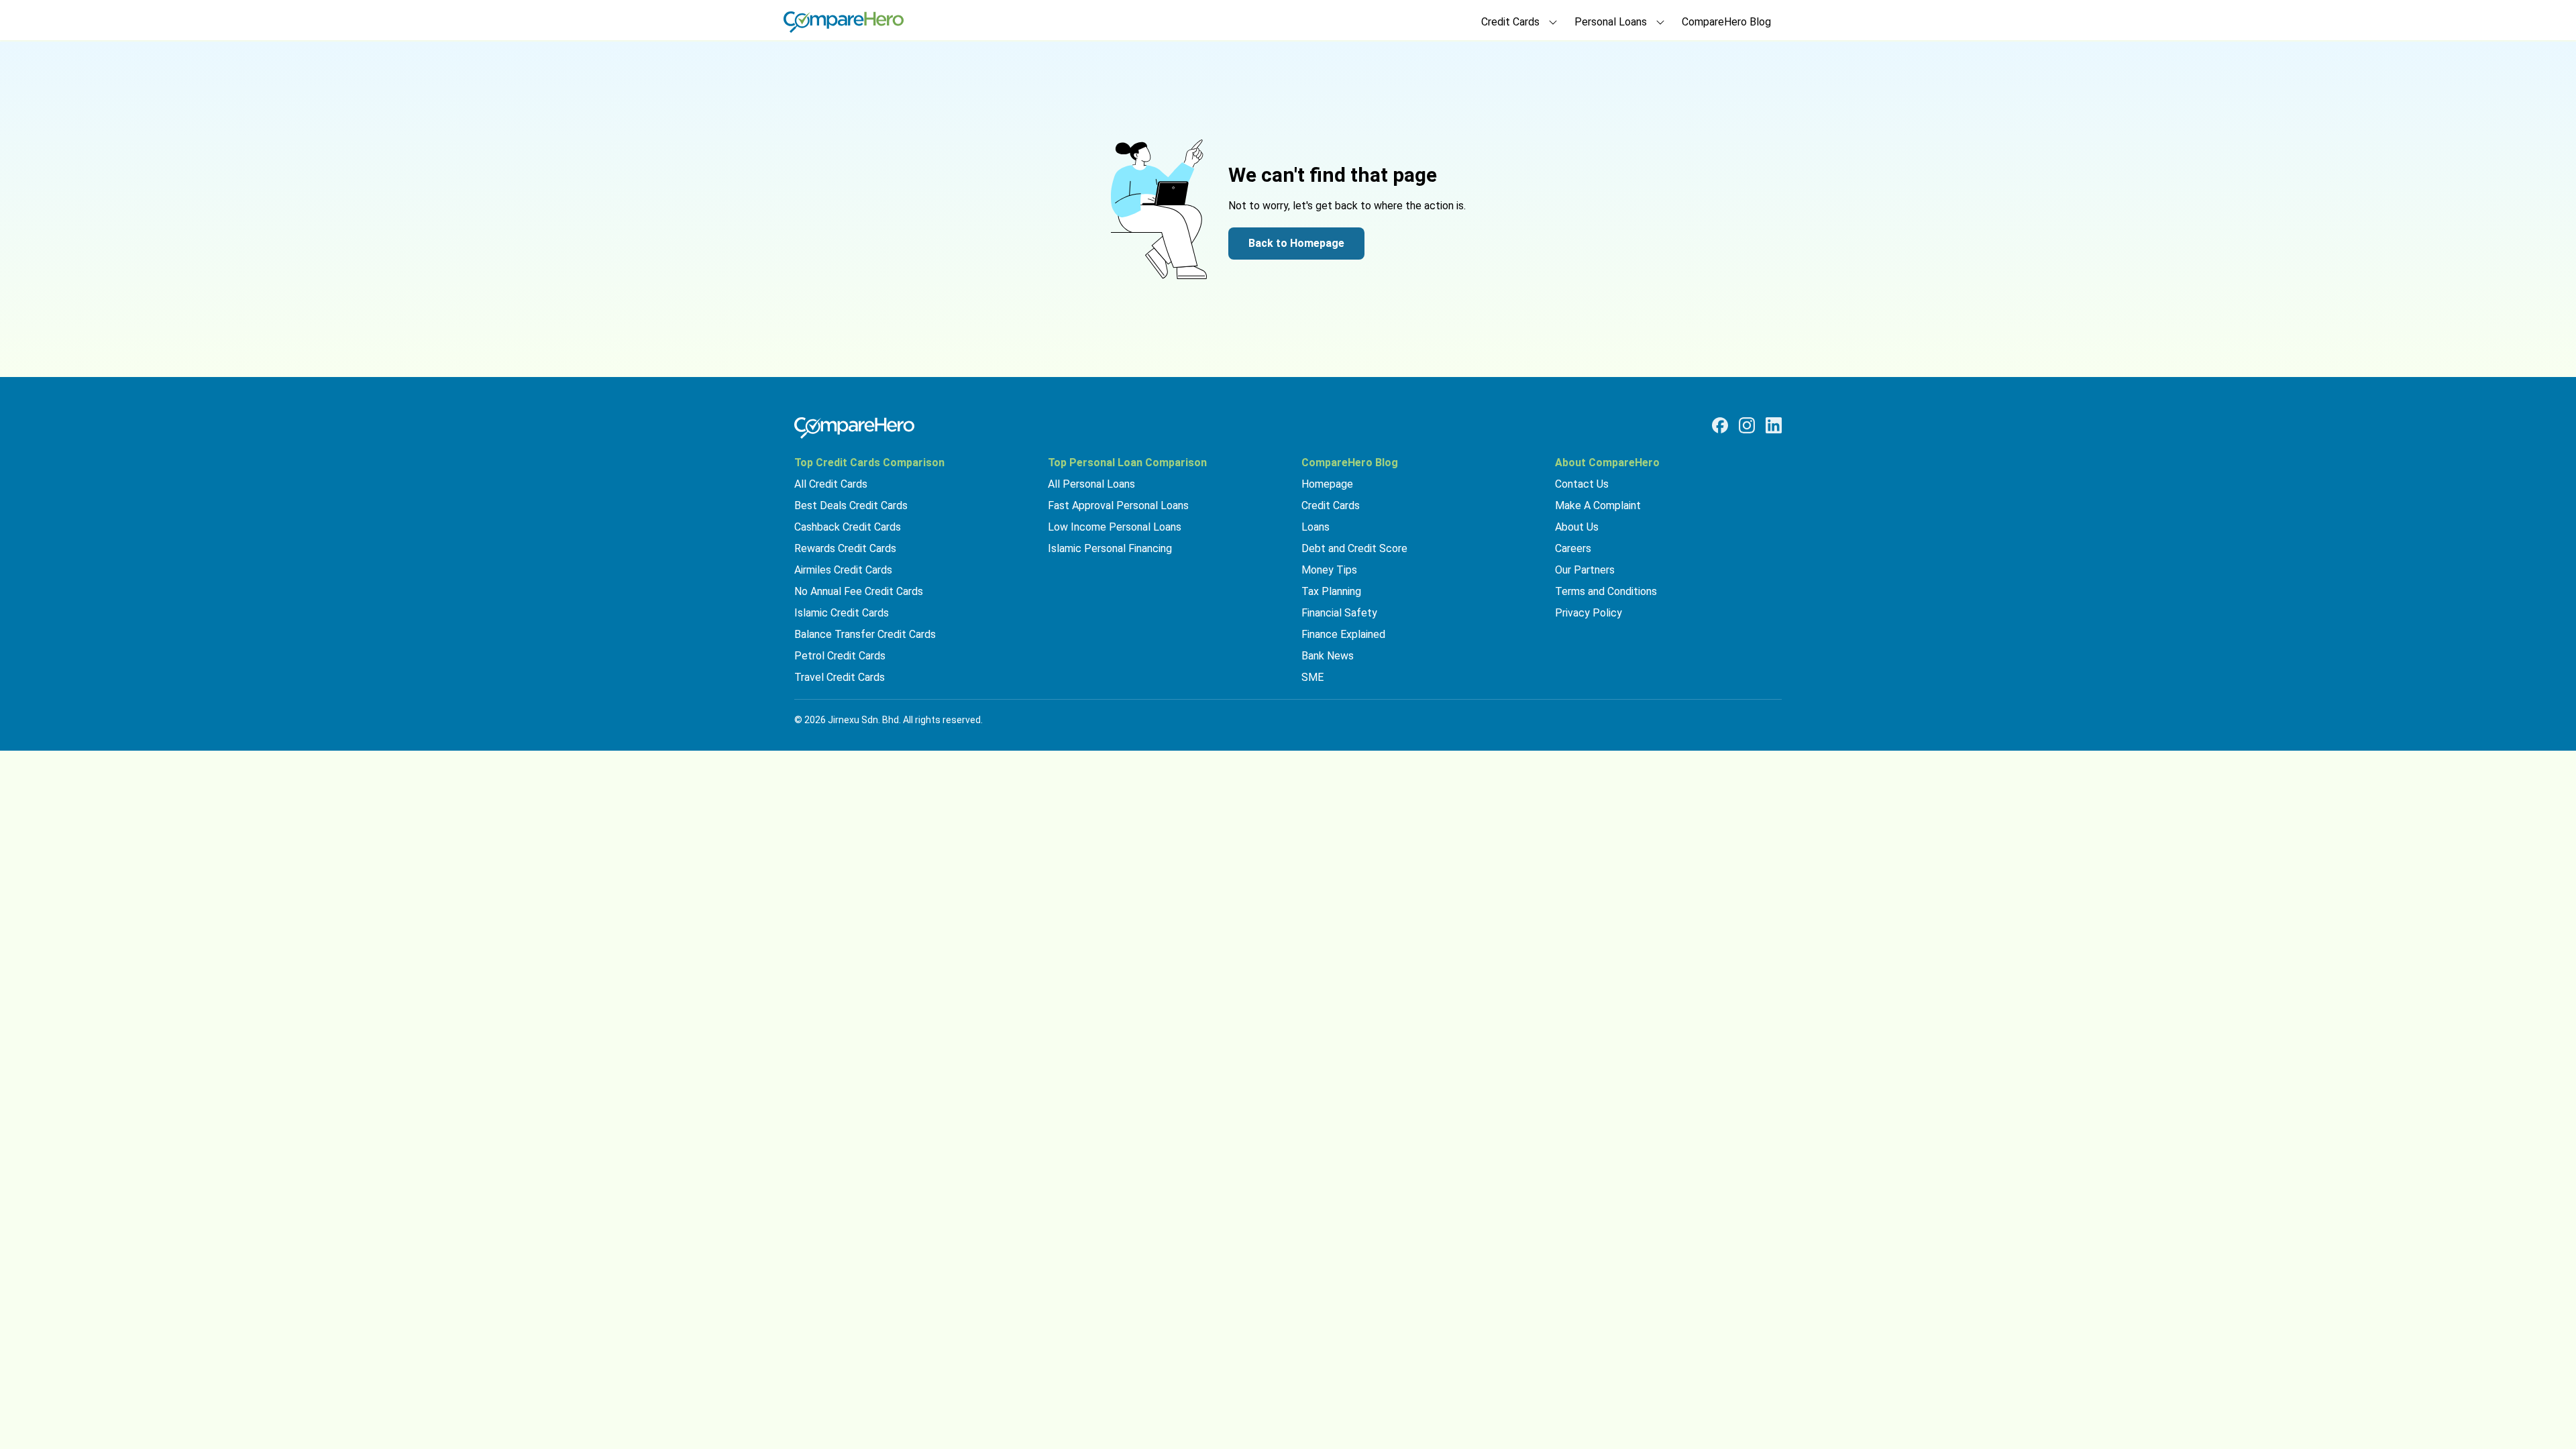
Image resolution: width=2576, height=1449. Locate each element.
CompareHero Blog (1726, 22)
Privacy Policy (1589, 613)
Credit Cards (1331, 505)
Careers (1573, 548)
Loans (1316, 527)
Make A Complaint (1598, 505)
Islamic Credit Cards (842, 613)
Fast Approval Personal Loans (1118, 505)
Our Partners (1585, 570)
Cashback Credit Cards (848, 527)
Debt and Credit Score (1354, 548)
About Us (1577, 527)
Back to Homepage (1296, 243)
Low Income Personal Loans (1115, 527)
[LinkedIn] (1774, 425)
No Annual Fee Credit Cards (859, 591)
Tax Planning (1331, 591)
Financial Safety (1339, 613)
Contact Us (1582, 484)
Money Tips (1329, 570)
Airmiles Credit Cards (843, 570)
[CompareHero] (854, 428)
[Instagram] (1747, 425)
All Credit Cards (831, 484)
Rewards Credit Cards (845, 548)
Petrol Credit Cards (840, 656)
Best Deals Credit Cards (851, 505)
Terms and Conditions (1606, 591)
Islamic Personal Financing (1110, 548)
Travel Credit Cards (840, 677)
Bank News (1328, 656)
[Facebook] (1720, 425)
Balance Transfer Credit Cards (865, 634)
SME (1312, 677)
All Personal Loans (1091, 484)
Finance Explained (1343, 634)
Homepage (1327, 484)
